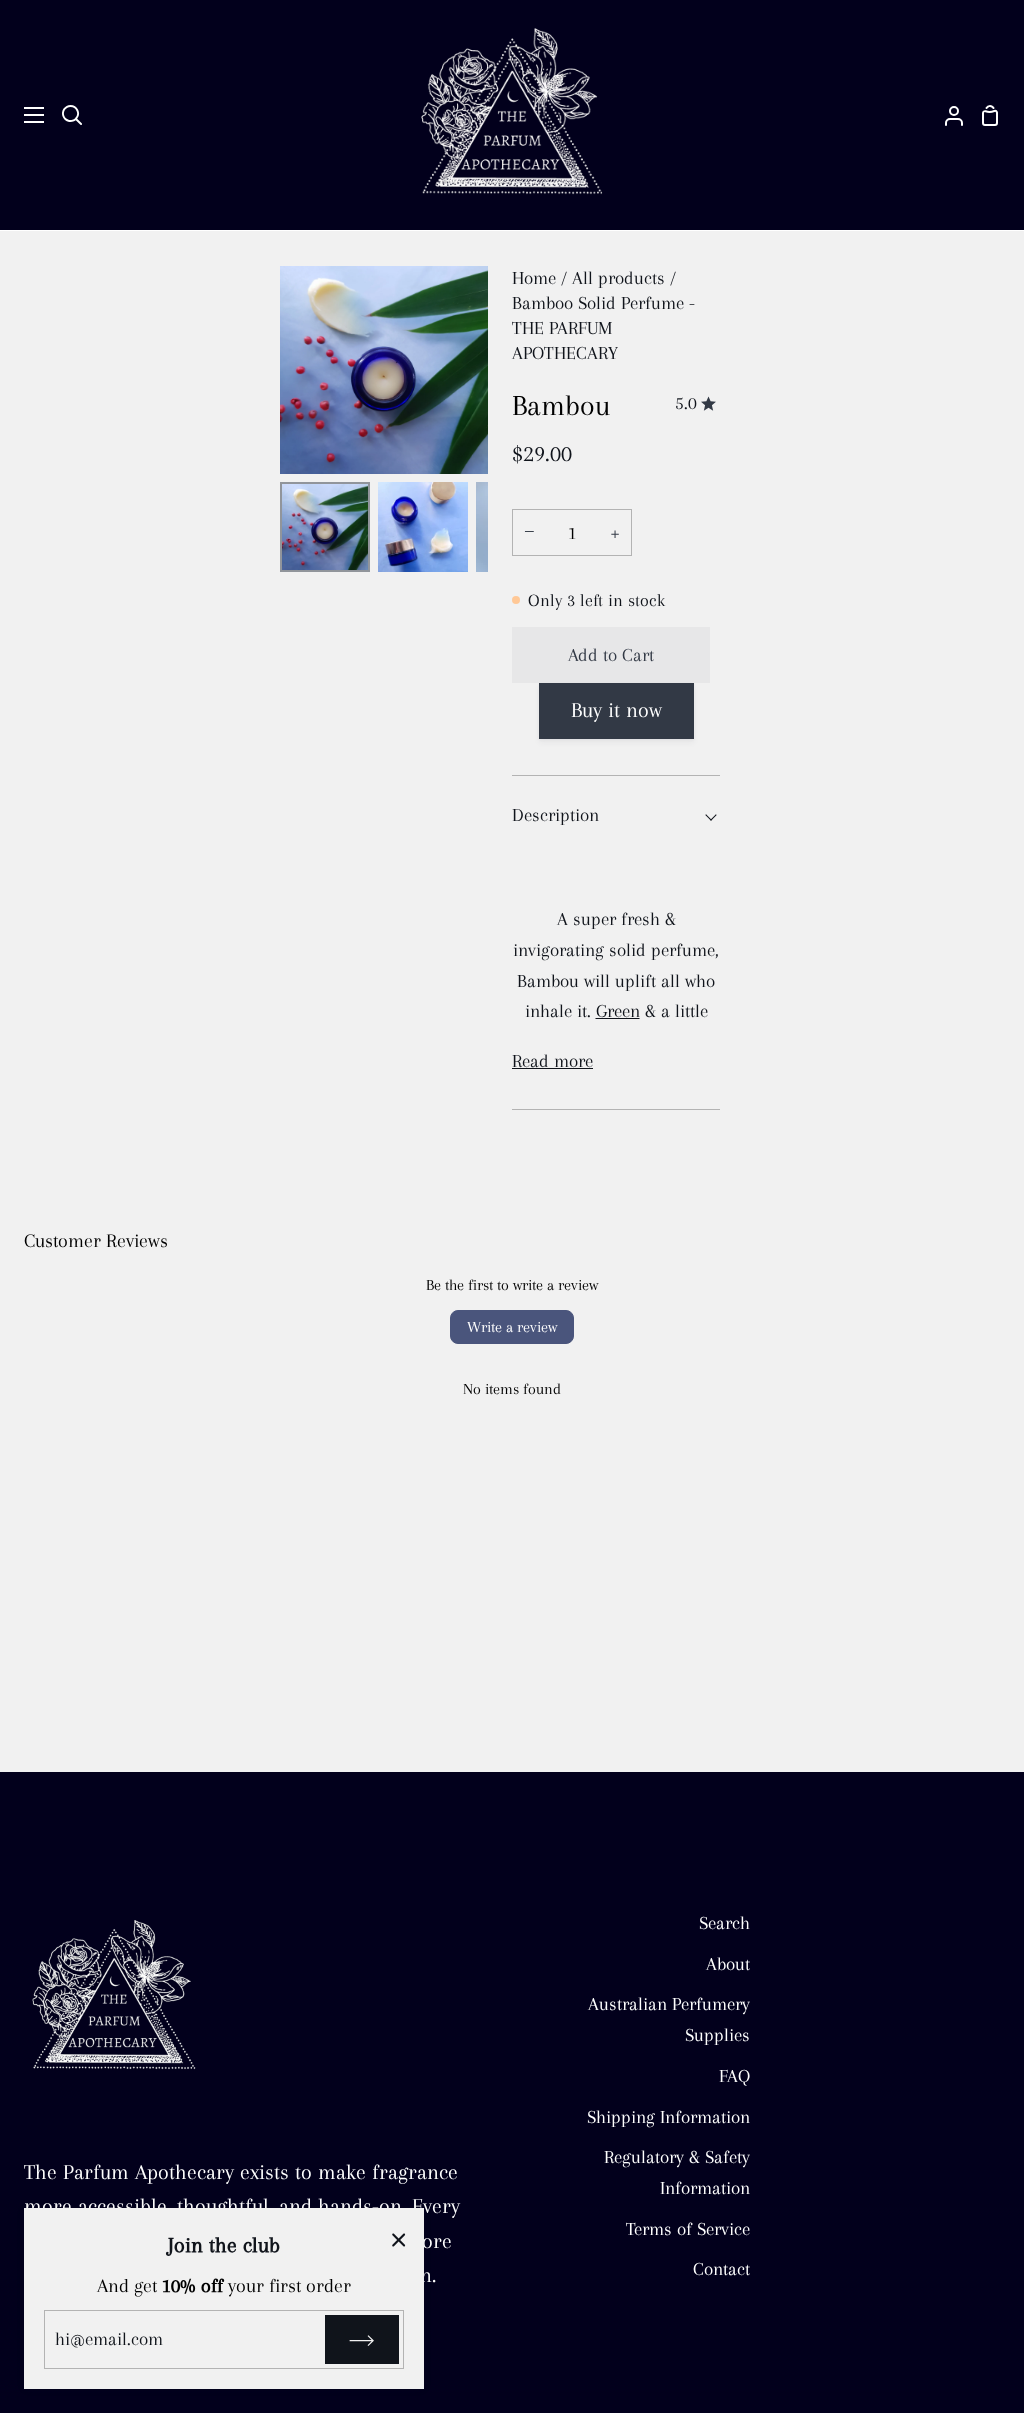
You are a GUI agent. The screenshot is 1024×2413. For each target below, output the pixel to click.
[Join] (362, 2339)
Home (534, 277)
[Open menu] (23, 115)
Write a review (512, 1327)
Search (724, 1922)
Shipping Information (668, 2116)
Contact (721, 2268)
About (728, 1963)
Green (618, 1010)
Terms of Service (688, 2228)
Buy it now (616, 710)
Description (555, 814)
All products (618, 277)
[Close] (399, 2238)
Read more (552, 1060)
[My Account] (946, 115)
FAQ (734, 2075)
